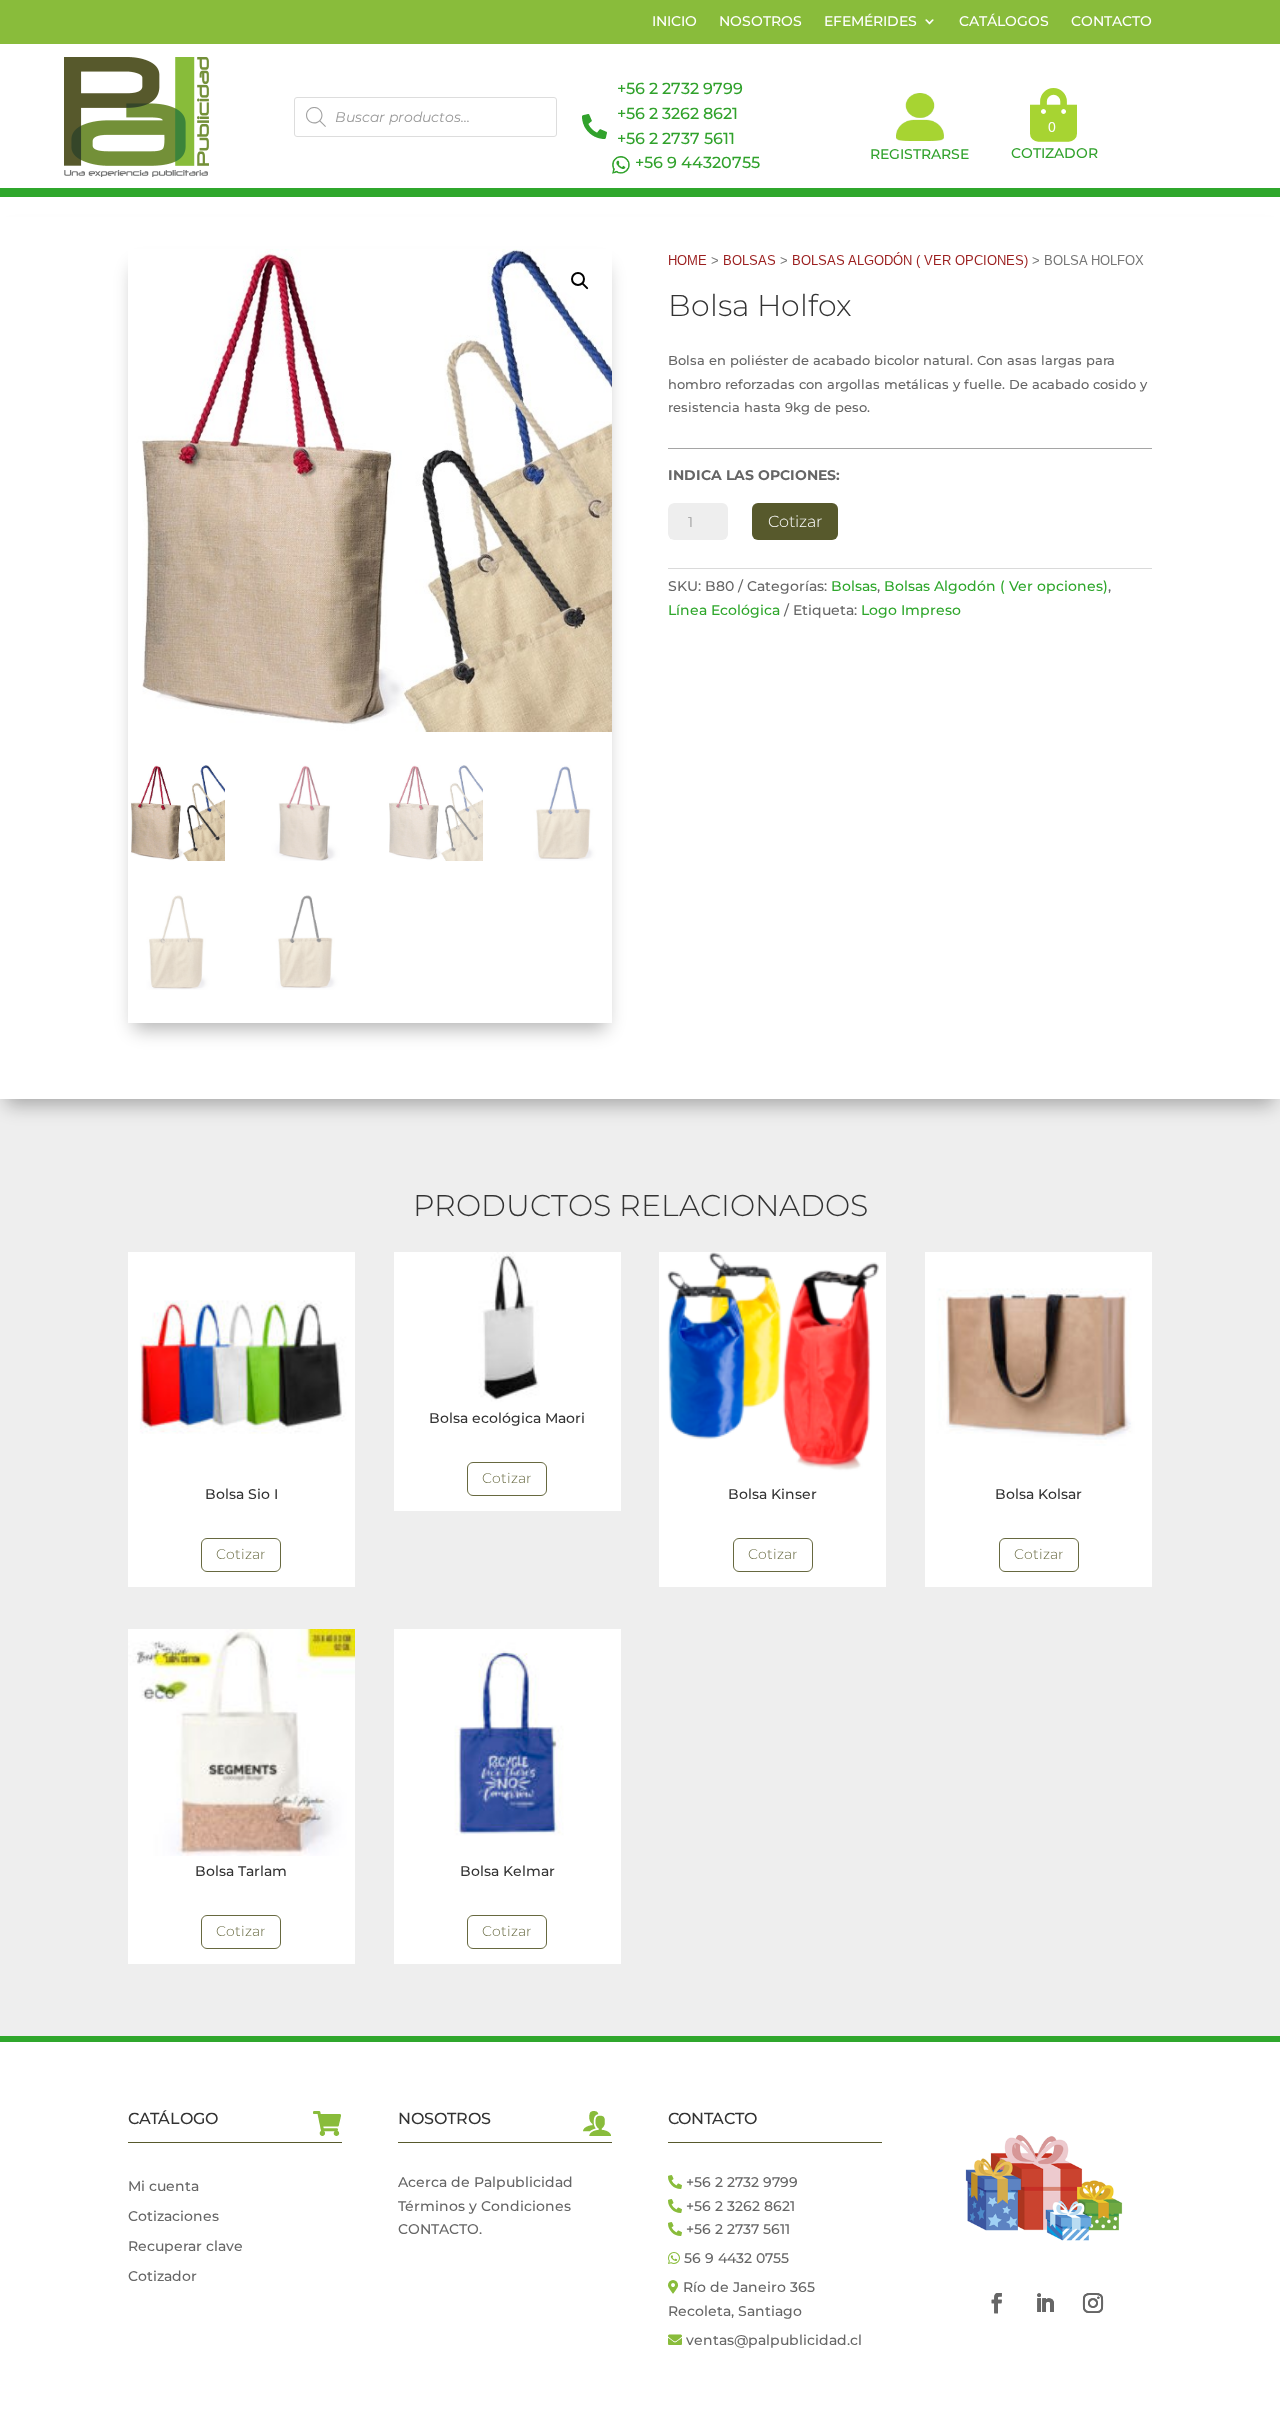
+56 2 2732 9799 (680, 88)
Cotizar (795, 521)
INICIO (674, 22)
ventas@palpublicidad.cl (774, 2340)
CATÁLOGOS (1004, 22)
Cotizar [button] (241, 1554)
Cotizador (162, 2277)
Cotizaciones (173, 2217)
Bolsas (749, 260)
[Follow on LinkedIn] (1045, 2303)
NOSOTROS (760, 22)
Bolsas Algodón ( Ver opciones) (910, 260)
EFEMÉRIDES (870, 22)
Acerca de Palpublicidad (485, 2182)
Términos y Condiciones (484, 2206)
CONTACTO (1111, 22)
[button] (580, 281)
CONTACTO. (440, 2229)
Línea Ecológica (724, 610)
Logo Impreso (911, 610)
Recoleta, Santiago (735, 2311)
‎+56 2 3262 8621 (738, 2206)
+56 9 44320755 (697, 162)
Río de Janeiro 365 (749, 2287)
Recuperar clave (185, 2247)
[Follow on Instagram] (1093, 2303)
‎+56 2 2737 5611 (676, 138)
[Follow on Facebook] (997, 2303)
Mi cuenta (163, 2187)
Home (687, 260)
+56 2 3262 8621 (677, 113)
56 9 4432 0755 (734, 2258)
